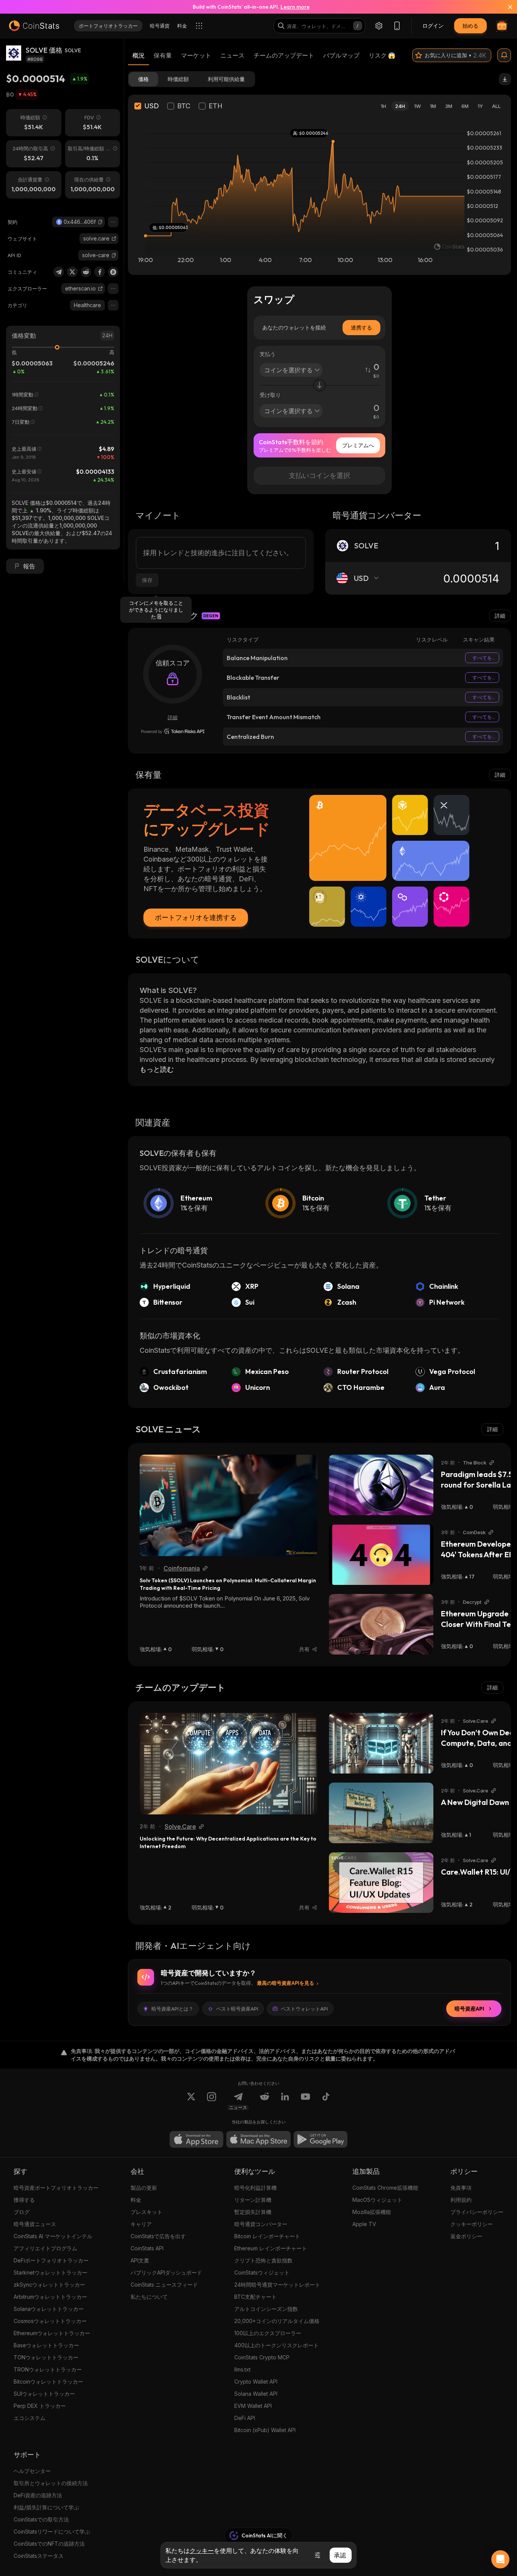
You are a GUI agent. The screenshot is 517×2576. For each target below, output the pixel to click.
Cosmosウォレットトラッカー (50, 2321)
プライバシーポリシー (477, 2212)
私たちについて (149, 2297)
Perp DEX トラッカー (40, 2406)
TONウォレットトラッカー (46, 2357)
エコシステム (30, 2418)
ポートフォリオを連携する (196, 917)
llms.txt (242, 2369)
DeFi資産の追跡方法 (38, 2495)
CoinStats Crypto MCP (262, 2357)
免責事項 (461, 2188)
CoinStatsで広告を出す (158, 2236)
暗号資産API (469, 2009)
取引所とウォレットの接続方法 (51, 2483)
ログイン (433, 26)
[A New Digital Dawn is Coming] (381, 1813)
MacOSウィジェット (377, 2200)
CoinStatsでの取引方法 (41, 2519)
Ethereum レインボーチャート (271, 2248)
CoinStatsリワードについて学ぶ (52, 2532)
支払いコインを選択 (319, 475)
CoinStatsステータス (39, 2556)
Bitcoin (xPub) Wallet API (265, 2430)
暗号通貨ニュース (35, 2224)
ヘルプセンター (32, 2471)
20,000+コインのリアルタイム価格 (277, 2321)
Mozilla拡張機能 (372, 2212)
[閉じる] (506, 7)
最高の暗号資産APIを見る (286, 1983)
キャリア (141, 2224)
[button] (100, 222)
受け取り (270, 395)
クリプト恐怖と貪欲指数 (263, 2260)
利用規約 (461, 2200)
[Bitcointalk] (113, 272)
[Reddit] (86, 272)
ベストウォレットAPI (304, 2009)
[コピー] (100, 222)
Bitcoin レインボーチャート (267, 2236)
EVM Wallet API (253, 2406)
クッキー (202, 2551)
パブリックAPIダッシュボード (166, 2272)
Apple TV (364, 2224)
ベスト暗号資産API (237, 2009)
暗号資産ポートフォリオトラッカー (56, 2188)
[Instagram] (212, 2101)
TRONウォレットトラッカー (48, 2369)
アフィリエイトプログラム (45, 2248)
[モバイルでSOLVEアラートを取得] (504, 55)
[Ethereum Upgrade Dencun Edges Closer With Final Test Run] (381, 1624)
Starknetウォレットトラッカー (51, 2272)
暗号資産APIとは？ (172, 2009)
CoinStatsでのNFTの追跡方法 (49, 2544)
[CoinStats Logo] (34, 26)
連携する (361, 327)
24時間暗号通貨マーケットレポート (277, 2285)
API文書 (140, 2260)
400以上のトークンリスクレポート (276, 2345)
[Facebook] (100, 272)
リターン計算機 (253, 2200)
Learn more (295, 7)
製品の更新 (144, 2188)
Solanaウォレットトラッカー (49, 2309)
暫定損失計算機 (253, 2212)
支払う (268, 354)
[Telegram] (59, 272)
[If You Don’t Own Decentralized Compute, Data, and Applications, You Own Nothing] (381, 1743)
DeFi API (245, 2418)
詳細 (500, 616)
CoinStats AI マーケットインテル (53, 2236)
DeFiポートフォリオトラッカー (51, 2260)
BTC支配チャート (255, 2297)
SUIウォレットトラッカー (44, 2394)
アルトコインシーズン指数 (266, 2309)
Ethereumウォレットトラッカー (52, 2333)
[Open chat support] (500, 2559)
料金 (136, 2200)
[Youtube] (305, 2101)
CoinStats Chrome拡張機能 (385, 2188)
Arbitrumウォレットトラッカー (50, 2297)
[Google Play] (321, 2139)
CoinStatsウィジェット (262, 2272)
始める (470, 26)
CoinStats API (147, 2248)
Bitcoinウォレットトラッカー (48, 2382)
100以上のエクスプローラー (268, 2333)
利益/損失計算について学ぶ (46, 2507)
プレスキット (146, 2212)
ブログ (22, 2212)
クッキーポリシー (472, 2224)
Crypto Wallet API (256, 2382)
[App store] (196, 2139)
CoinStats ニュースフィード (164, 2285)
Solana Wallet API (256, 2394)
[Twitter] (72, 272)
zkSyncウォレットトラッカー (49, 2285)
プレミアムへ (358, 445)
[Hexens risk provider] (173, 731)
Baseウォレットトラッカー (46, 2345)
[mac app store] (258, 2139)
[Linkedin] (285, 2101)
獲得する (24, 2200)
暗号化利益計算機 (255, 2188)
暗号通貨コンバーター (261, 2224)
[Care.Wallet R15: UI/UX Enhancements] (381, 1883)
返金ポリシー (466, 2236)
